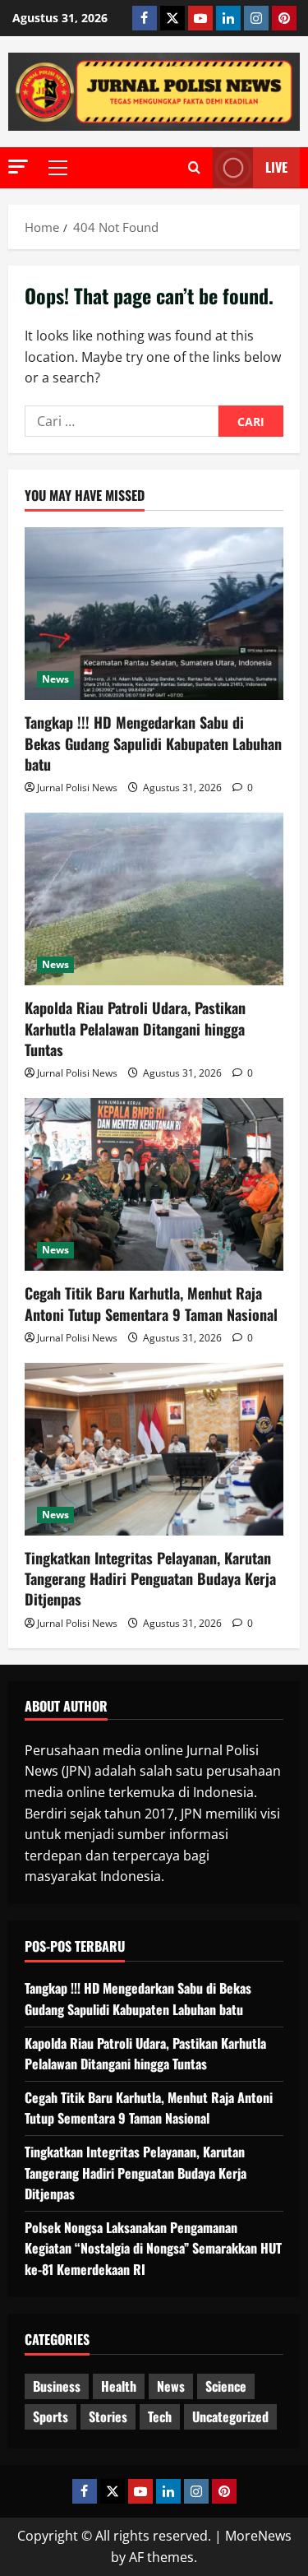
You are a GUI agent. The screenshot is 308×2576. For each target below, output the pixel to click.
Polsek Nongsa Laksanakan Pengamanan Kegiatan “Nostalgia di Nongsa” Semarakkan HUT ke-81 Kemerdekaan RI (153, 2248)
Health (119, 2386)
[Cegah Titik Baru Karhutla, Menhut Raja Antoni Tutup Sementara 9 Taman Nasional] (154, 1184)
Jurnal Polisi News (77, 788)
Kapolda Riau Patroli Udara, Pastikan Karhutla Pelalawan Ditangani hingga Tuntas (135, 1028)
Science (226, 2386)
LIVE (276, 167)
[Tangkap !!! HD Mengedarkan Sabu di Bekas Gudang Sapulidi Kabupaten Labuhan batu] (154, 614)
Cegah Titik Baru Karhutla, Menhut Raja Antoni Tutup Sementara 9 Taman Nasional (151, 1303)
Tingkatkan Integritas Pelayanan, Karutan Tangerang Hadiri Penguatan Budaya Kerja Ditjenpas (150, 1578)
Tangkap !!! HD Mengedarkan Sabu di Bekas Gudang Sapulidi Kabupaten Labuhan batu (153, 743)
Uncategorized (230, 2416)
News (55, 679)
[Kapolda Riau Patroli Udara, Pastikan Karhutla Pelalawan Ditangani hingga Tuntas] (154, 899)
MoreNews (258, 2536)
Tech (160, 2416)
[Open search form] (194, 168)
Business (57, 2386)
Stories (108, 2416)
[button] (18, 167)
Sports (51, 2416)
